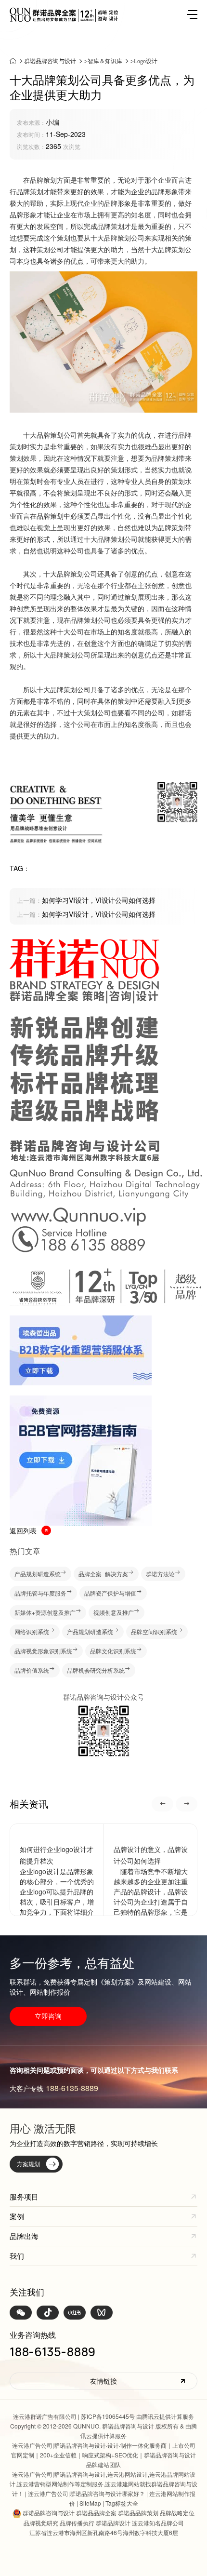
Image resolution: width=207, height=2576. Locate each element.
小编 (52, 122)
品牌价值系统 (32, 1670)
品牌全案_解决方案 (103, 1574)
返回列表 (23, 1530)
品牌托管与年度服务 (40, 1593)
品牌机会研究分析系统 (96, 1670)
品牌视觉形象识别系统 (43, 1651)
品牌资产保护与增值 (110, 1593)
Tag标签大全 (122, 2503)
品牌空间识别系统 (154, 1631)
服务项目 (24, 2196)
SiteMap (90, 2503)
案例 (17, 2216)
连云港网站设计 (128, 2474)
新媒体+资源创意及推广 (45, 1612)
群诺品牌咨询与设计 (50, 61)
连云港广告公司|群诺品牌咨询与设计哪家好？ (86, 2493)
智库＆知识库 (105, 61)
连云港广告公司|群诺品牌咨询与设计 (59, 2445)
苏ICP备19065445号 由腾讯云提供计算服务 (137, 2416)
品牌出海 (24, 2236)
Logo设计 (146, 61)
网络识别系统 (32, 1631)
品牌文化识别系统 (113, 1651)
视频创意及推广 (114, 1612)
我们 (17, 2256)
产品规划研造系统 (38, 1574)
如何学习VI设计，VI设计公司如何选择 (86, 900)
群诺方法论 (160, 1574)
